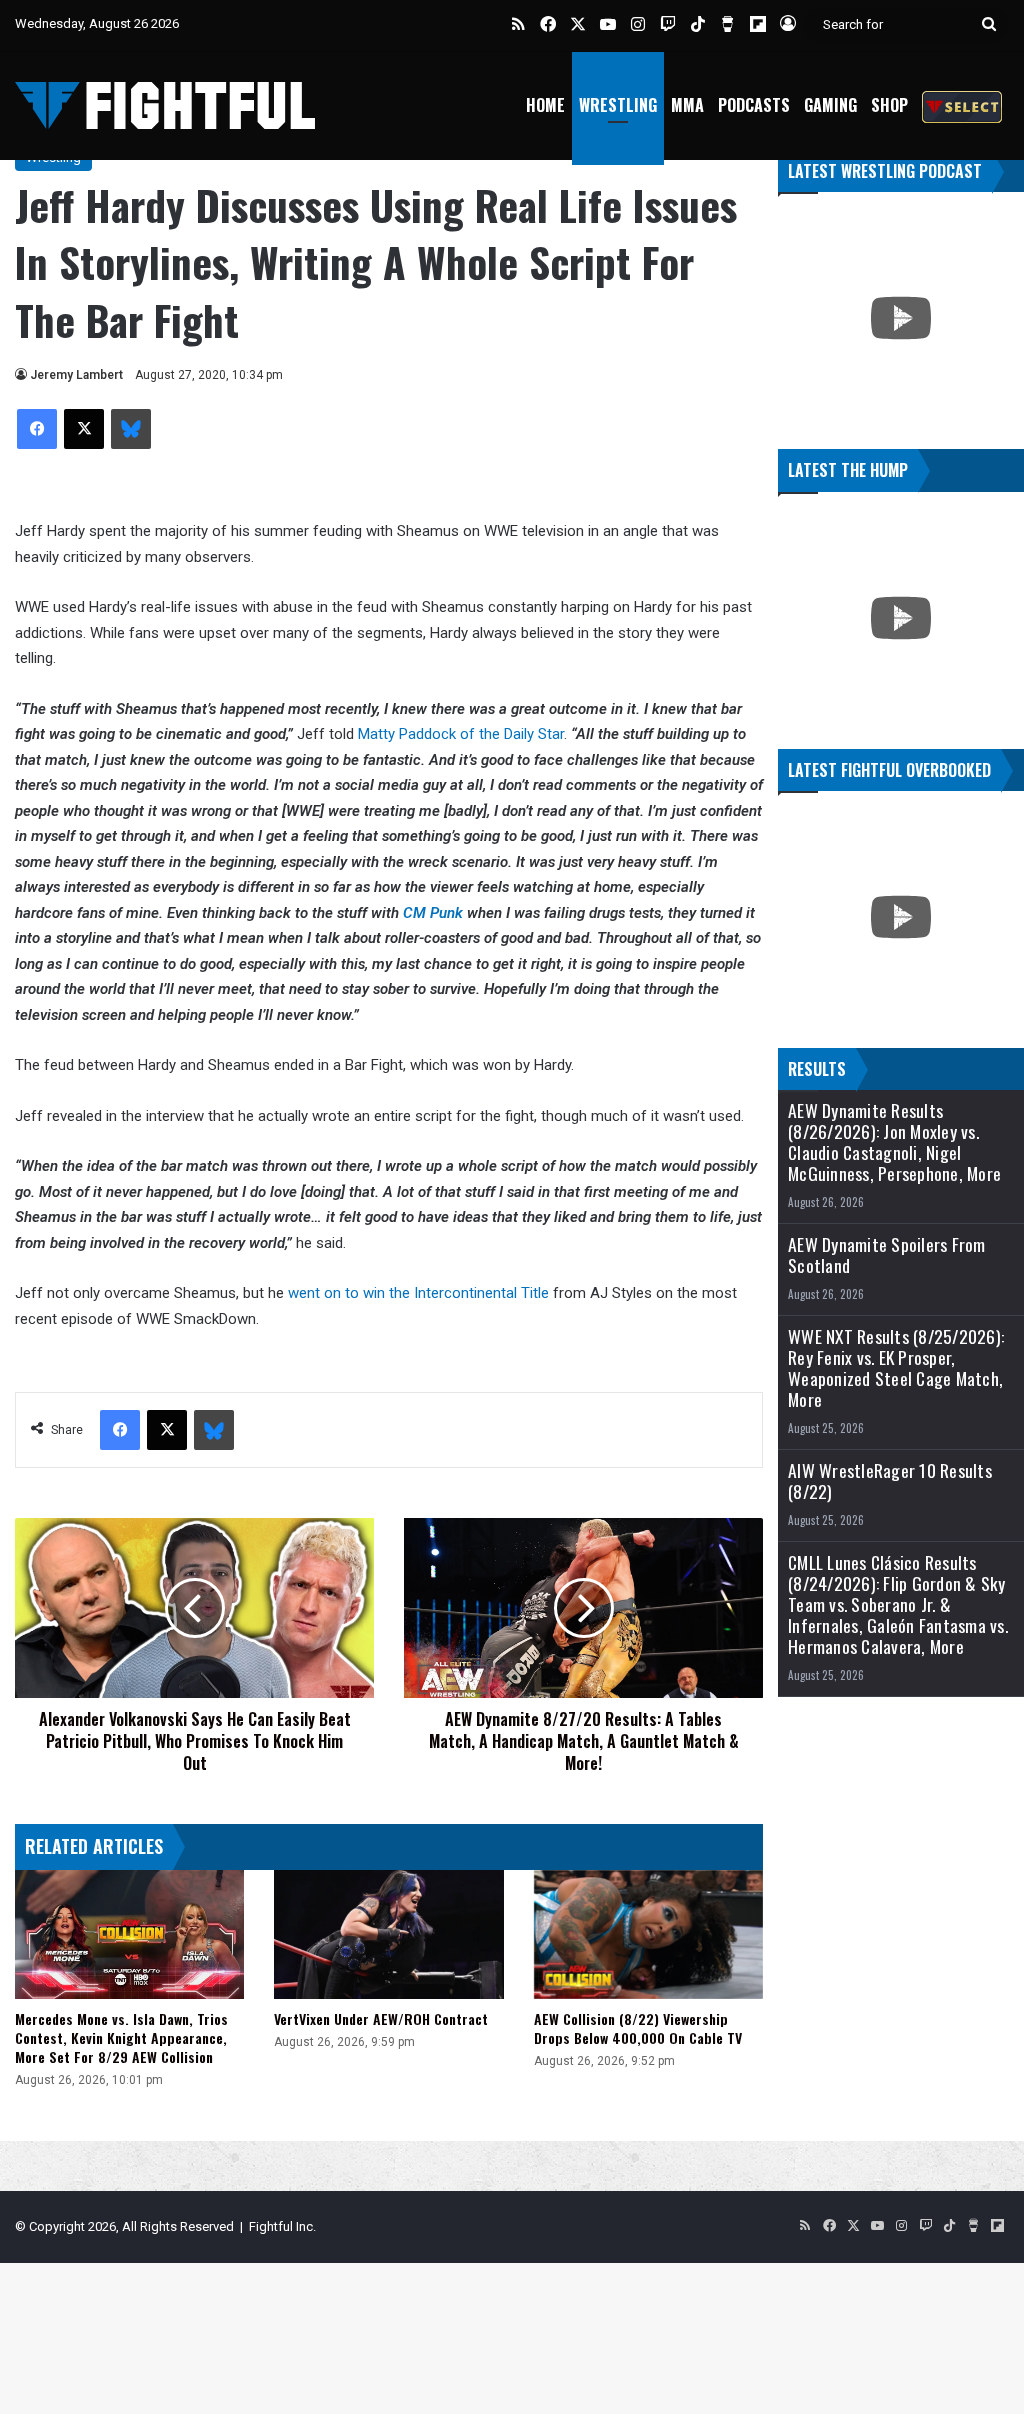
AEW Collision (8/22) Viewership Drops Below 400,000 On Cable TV (638, 2028)
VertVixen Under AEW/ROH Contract (381, 2018)
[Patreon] (962, 105)
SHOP (889, 105)
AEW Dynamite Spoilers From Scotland (887, 1255)
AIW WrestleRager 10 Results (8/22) (890, 1481)
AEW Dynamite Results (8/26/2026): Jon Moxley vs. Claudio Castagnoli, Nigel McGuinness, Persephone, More (894, 1142)
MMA (687, 105)
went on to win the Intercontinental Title (420, 1293)
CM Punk (433, 913)
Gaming (830, 105)
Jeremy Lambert (76, 375)
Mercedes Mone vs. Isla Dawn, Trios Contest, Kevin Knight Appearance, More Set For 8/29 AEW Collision (121, 2037)
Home (545, 105)
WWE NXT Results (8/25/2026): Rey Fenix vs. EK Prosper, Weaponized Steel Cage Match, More (896, 1368)
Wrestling (618, 105)
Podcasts (754, 105)
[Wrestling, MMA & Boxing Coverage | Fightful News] (165, 105)
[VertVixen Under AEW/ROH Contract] (388, 1934)
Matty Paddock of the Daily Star (461, 734)
